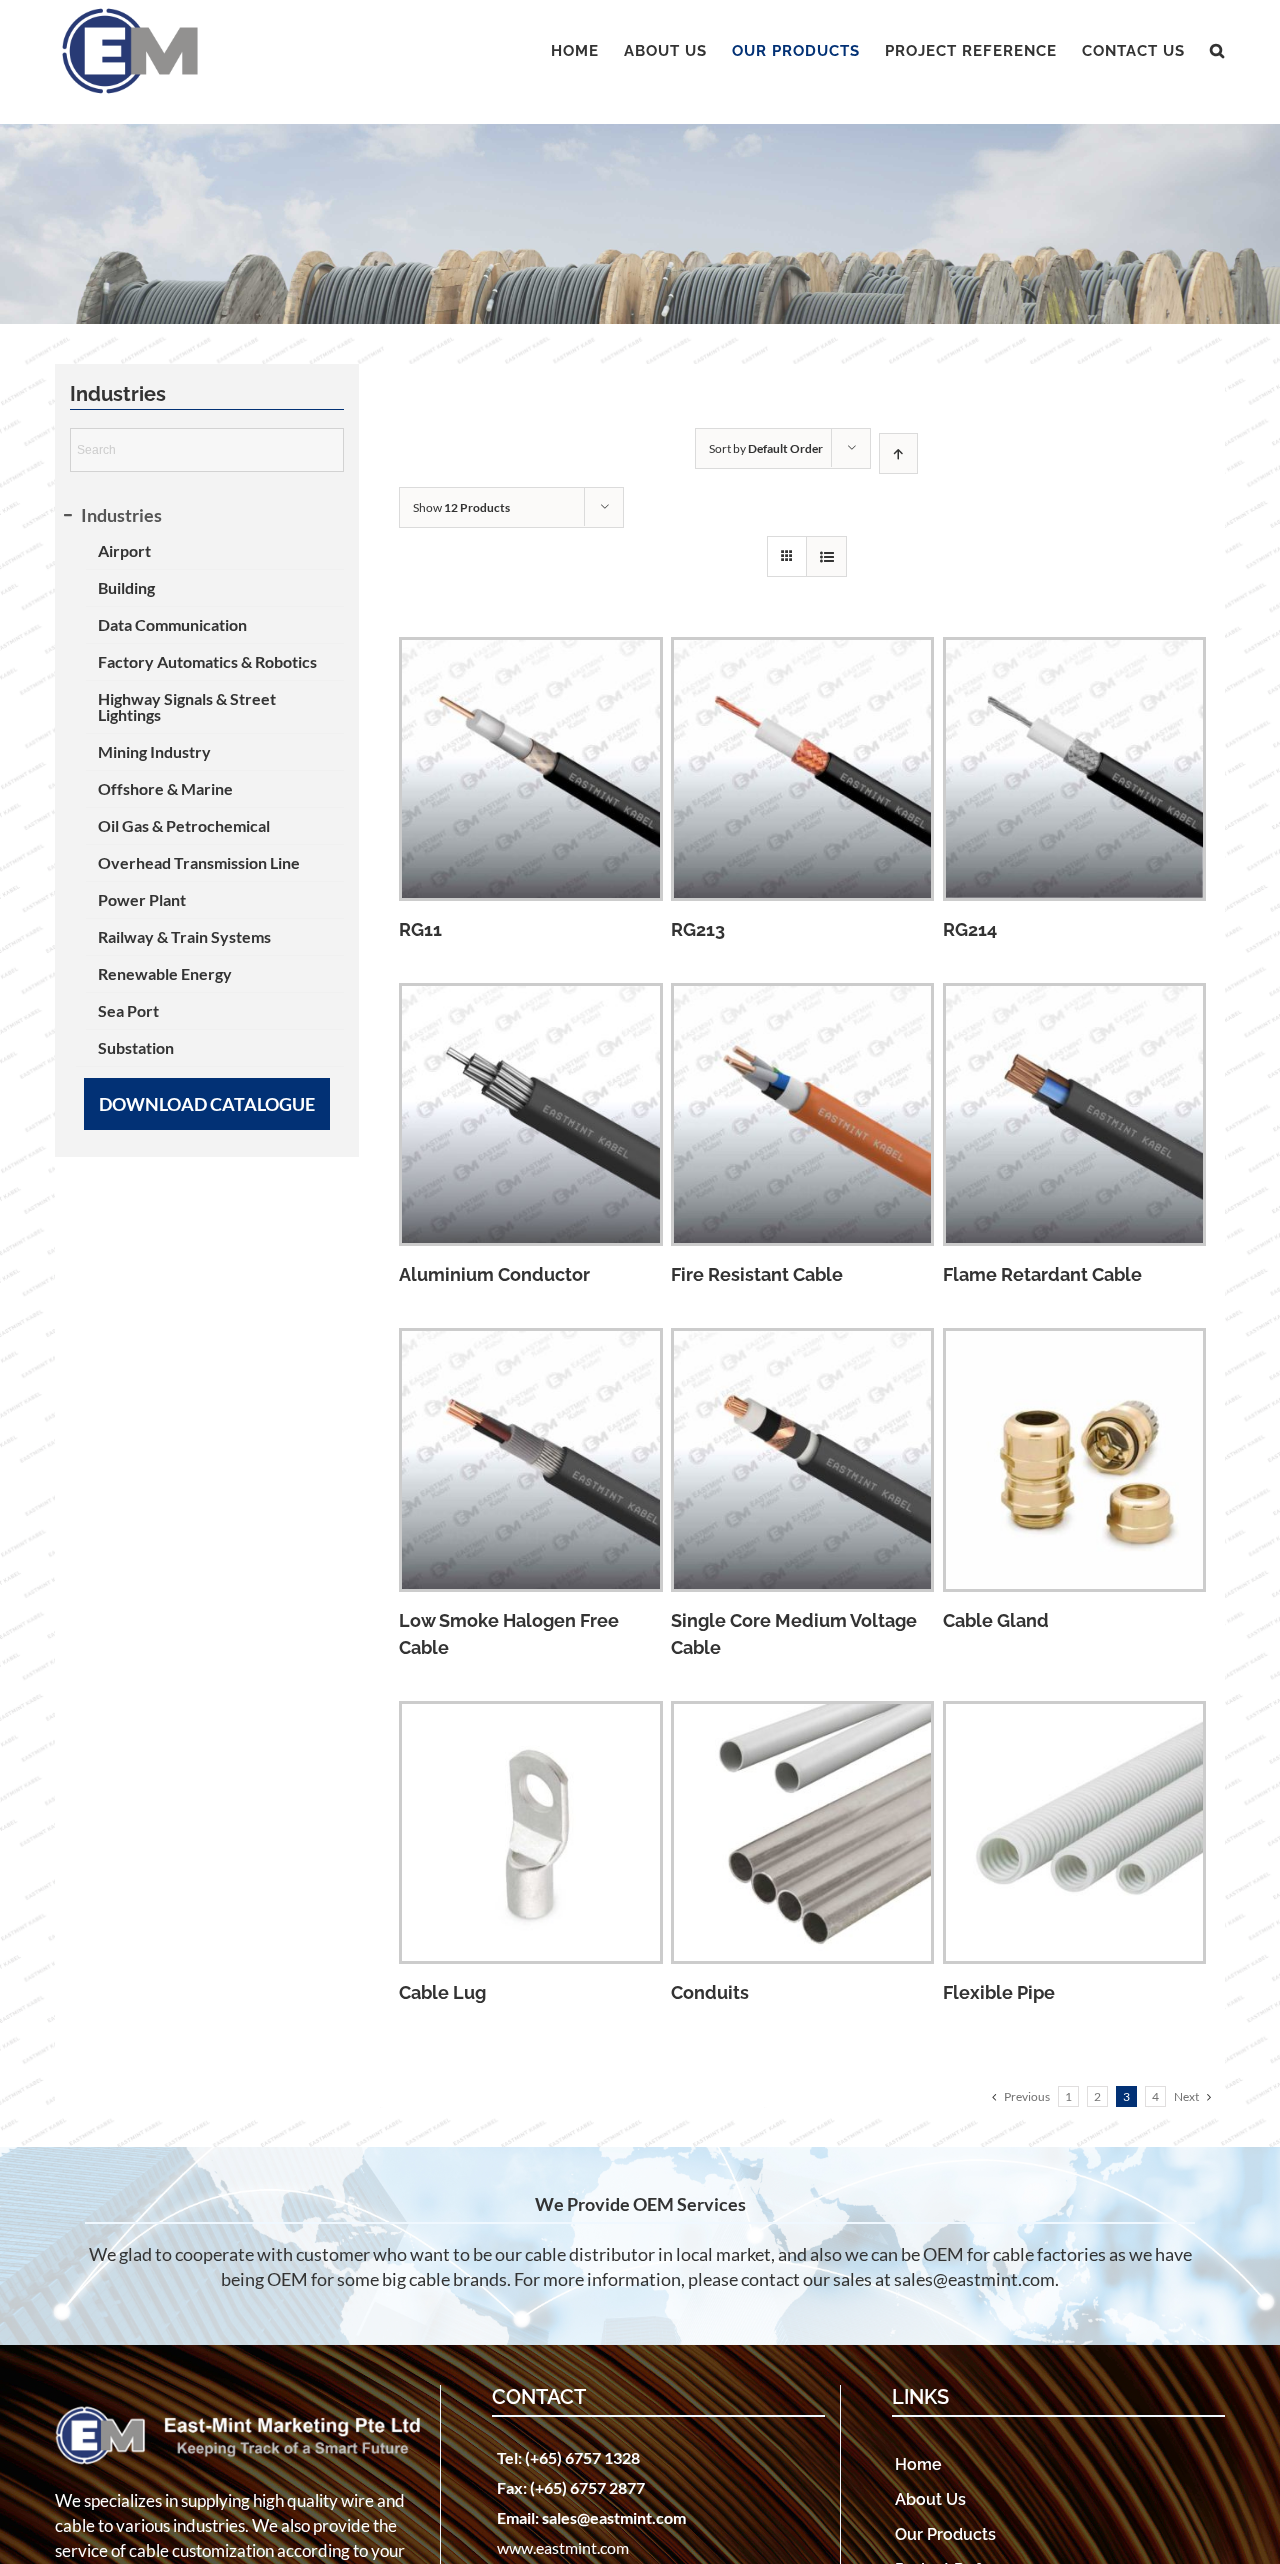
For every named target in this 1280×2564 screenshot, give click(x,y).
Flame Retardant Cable (1042, 1274)
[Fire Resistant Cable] (803, 1115)
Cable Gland (996, 1620)
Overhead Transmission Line (199, 862)
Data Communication (172, 624)
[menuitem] (587, 51)
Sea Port (128, 1010)
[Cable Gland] (1075, 1460)
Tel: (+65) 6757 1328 (568, 2457)
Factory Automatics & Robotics (207, 661)
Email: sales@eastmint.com (591, 2517)
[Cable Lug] (531, 1833)
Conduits (710, 1992)
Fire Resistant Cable (757, 1274)
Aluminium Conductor (494, 1274)
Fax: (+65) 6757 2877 (571, 2487)
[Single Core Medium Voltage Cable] (803, 1460)
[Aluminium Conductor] (531, 1115)
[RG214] (1075, 769)
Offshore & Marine (165, 788)
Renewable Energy (165, 973)
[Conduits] (803, 1833)
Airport (124, 550)
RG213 (698, 929)
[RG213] (803, 769)
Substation (136, 1047)
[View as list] (826, 556)
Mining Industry (154, 751)
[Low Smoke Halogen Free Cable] (531, 1460)
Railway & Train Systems (184, 936)
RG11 (420, 929)
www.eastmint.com (563, 2547)
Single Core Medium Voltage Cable (794, 1634)
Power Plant (142, 899)
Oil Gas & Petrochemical (184, 825)
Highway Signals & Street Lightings (187, 706)
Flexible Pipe (999, 1992)
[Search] (1217, 51)
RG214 (970, 929)
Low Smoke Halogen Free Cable (509, 1634)
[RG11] (531, 769)
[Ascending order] (898, 453)
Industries (121, 515)
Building (126, 587)
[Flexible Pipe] (1075, 1833)
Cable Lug (442, 1992)
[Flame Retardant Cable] (1075, 1115)
